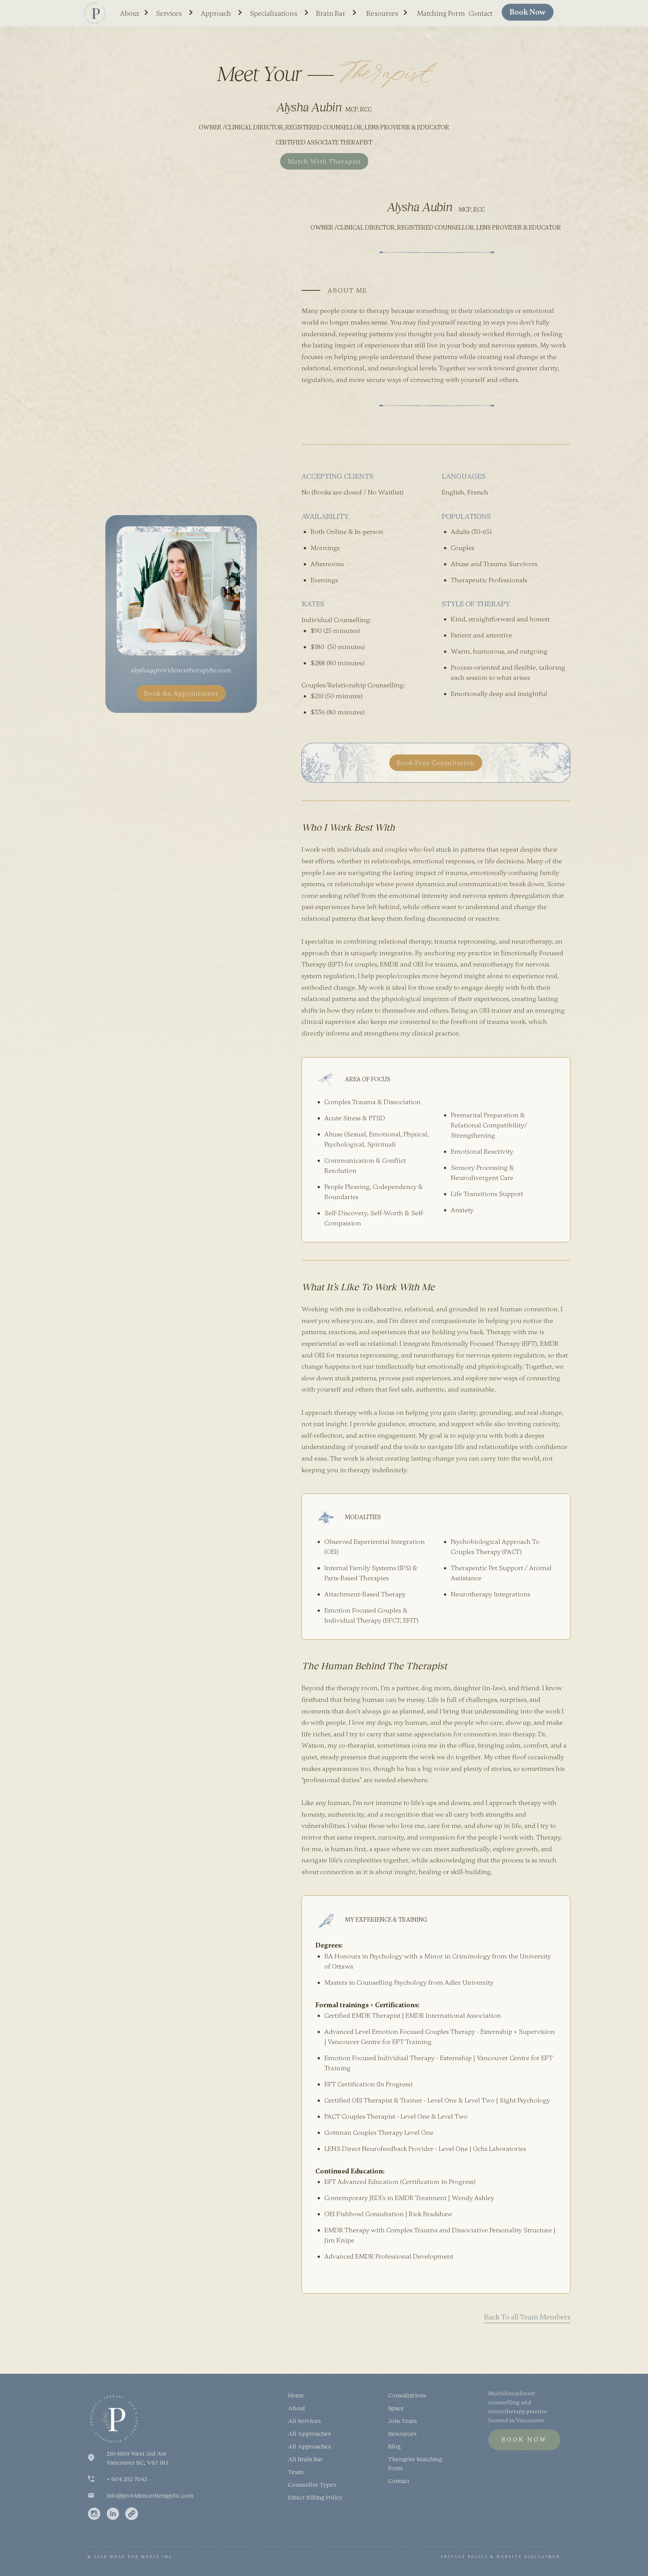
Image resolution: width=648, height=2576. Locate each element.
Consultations (407, 2395)
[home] (94, 13)
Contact (481, 14)
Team (296, 2472)
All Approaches (310, 2433)
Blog (394, 2446)
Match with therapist (324, 161)
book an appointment (181, 693)
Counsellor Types (312, 2484)
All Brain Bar (305, 2459)
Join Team (402, 2420)
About (297, 2408)
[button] (137, 11)
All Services (304, 2420)
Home (296, 2395)
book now (528, 12)
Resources (402, 2433)
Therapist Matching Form (415, 2463)
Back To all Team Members (527, 2317)
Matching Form (441, 14)
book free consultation (436, 763)
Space (396, 2408)
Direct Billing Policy (315, 2497)
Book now (524, 2440)
